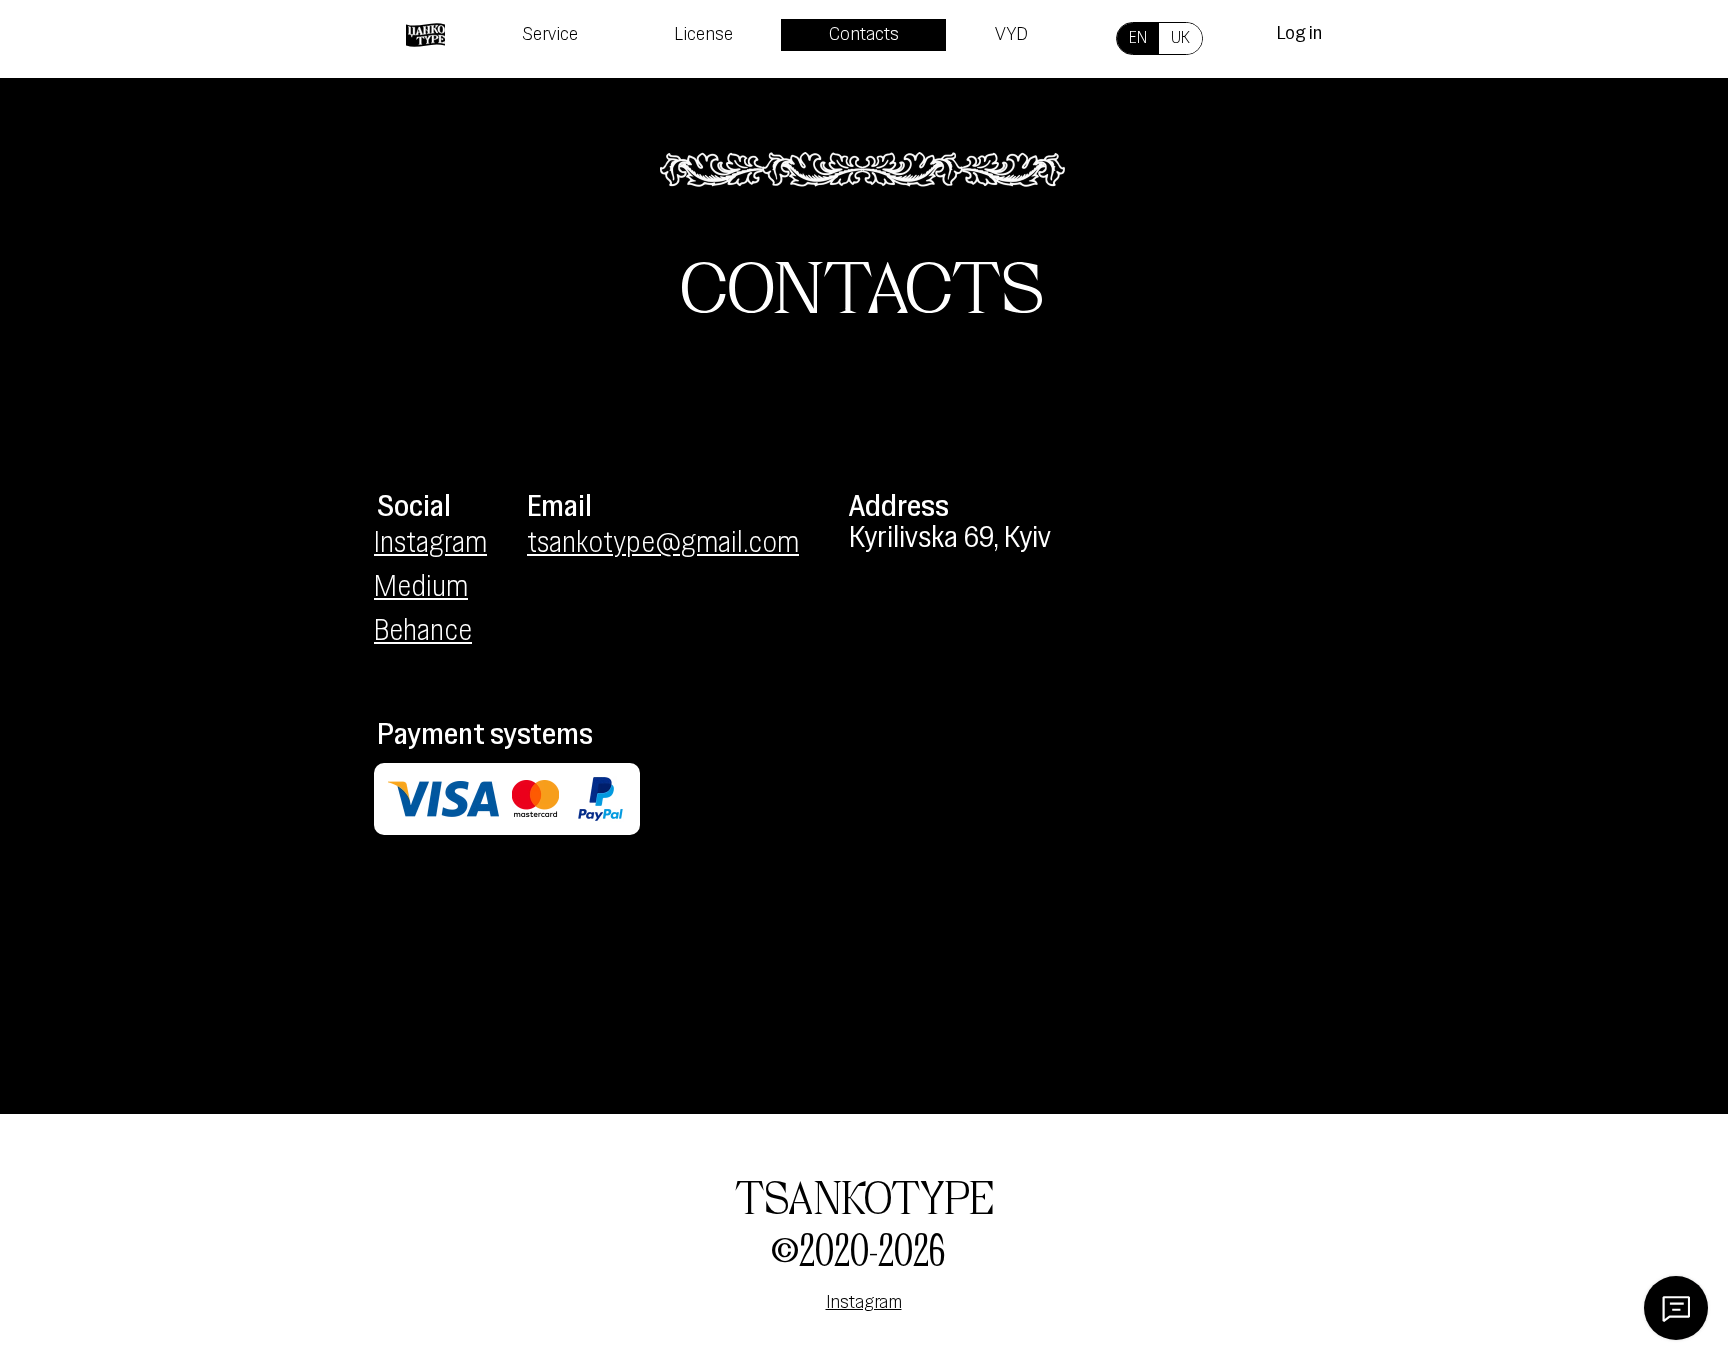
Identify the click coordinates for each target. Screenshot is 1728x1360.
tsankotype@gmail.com (663, 544)
